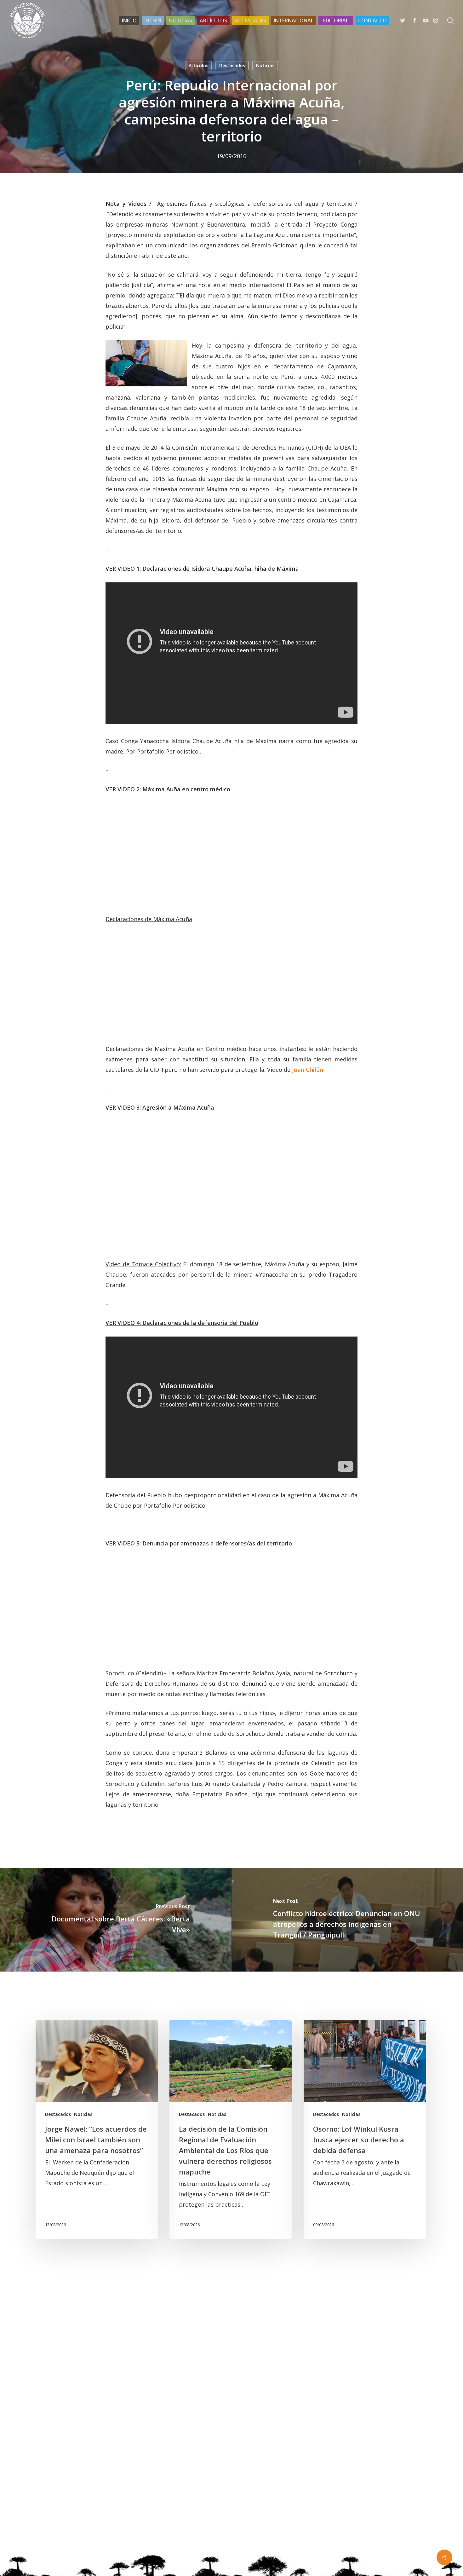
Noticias (265, 65)
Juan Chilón (308, 1070)
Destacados (232, 65)
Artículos (198, 65)
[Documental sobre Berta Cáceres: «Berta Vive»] (116, 1920)
